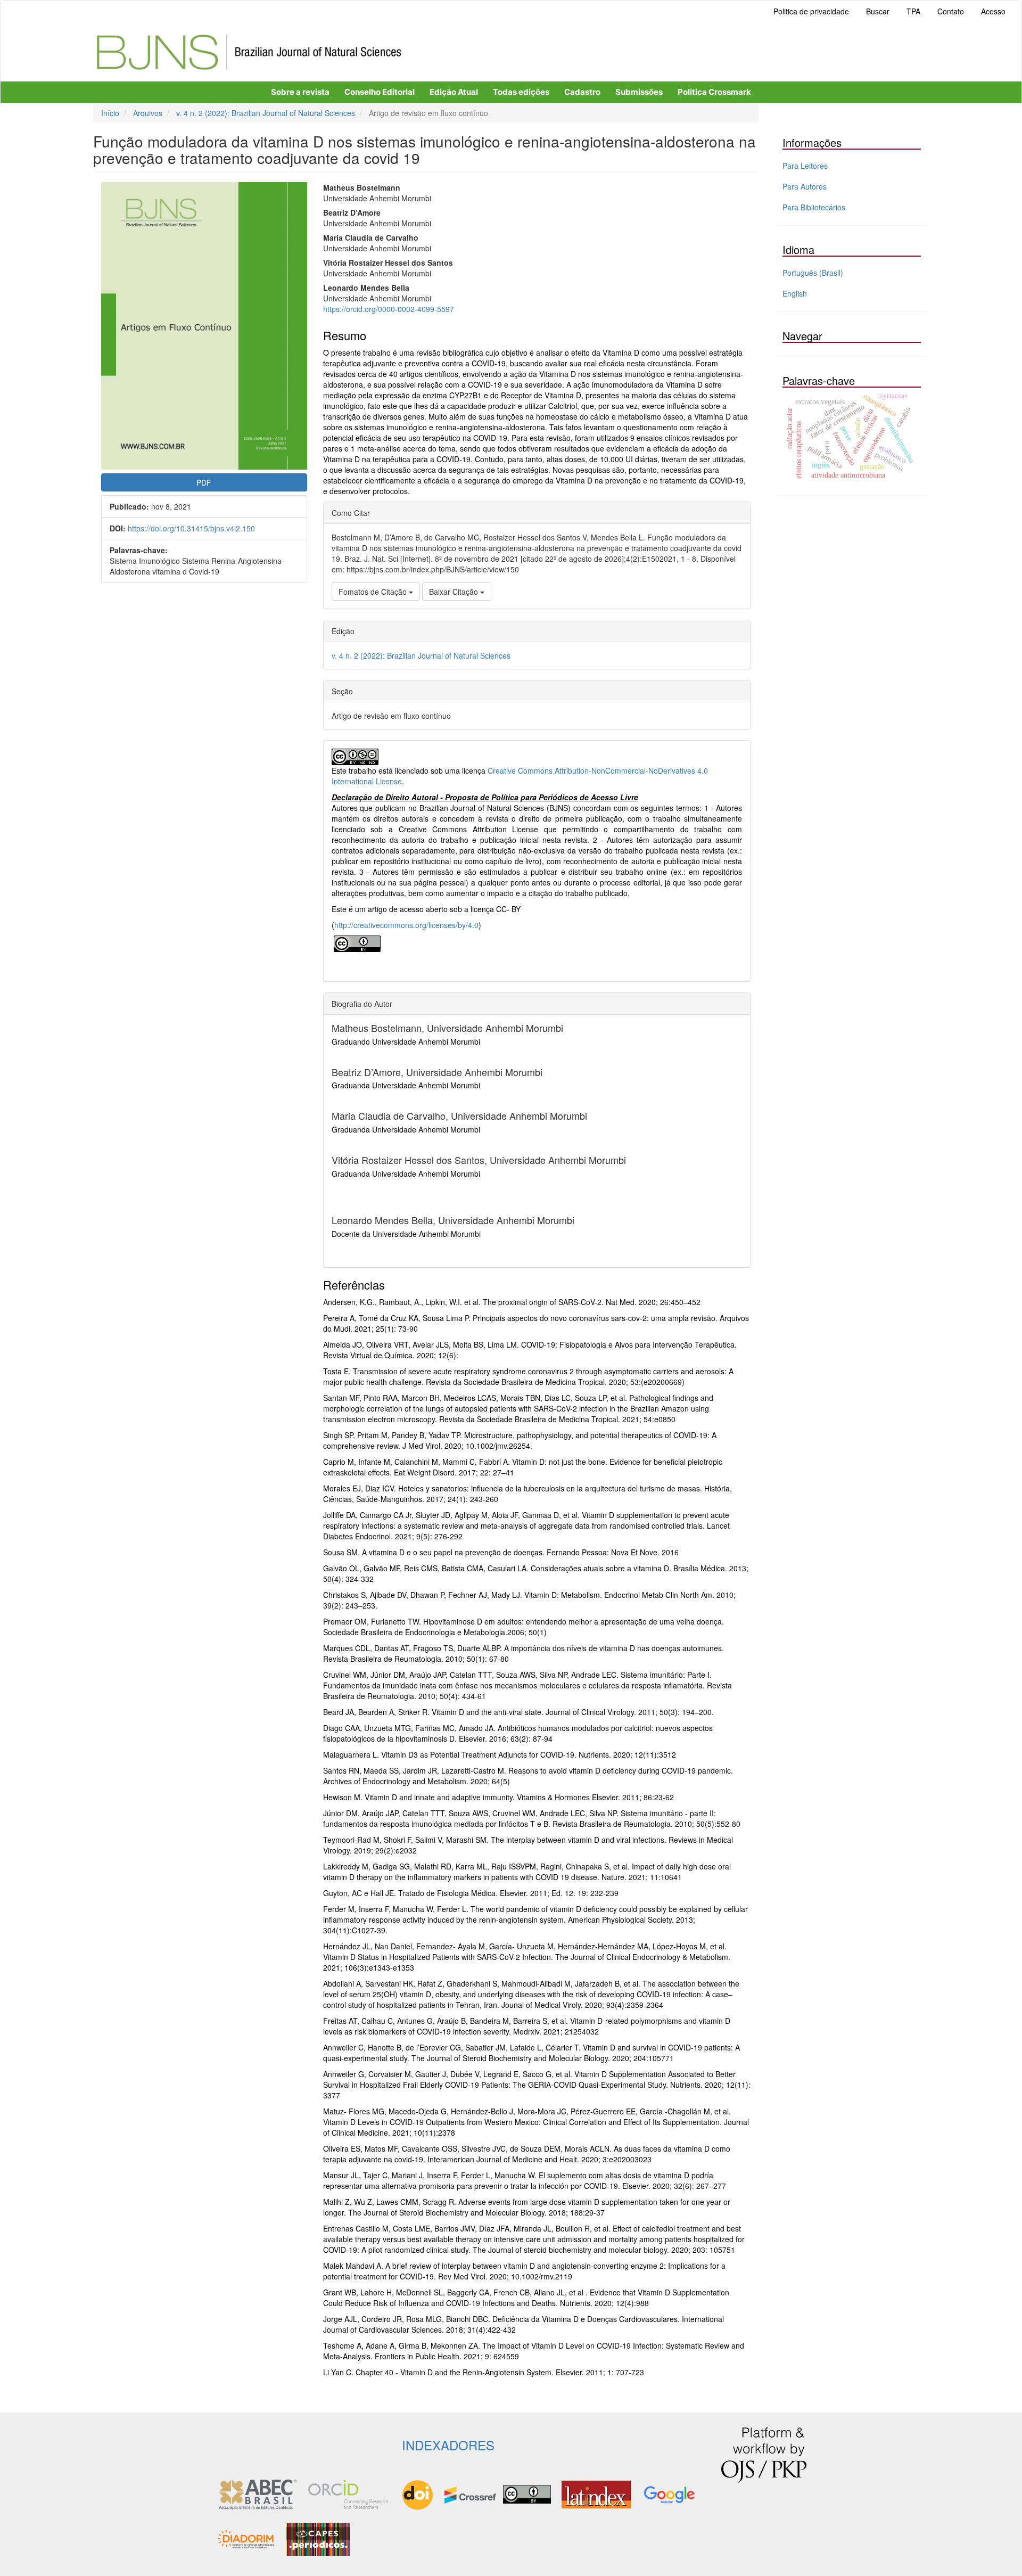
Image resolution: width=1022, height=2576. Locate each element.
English (795, 293)
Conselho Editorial (380, 92)
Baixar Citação (455, 592)
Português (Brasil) (813, 273)
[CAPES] (318, 2538)
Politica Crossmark (714, 92)
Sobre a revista (300, 92)
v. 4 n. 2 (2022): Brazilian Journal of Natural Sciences (266, 113)
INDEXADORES (448, 2445)
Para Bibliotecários (814, 207)
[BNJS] (248, 2538)
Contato (951, 11)
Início (110, 113)
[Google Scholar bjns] (669, 2493)
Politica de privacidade (811, 11)
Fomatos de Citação (374, 592)
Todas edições (521, 92)
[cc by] (527, 2493)
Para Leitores (805, 166)
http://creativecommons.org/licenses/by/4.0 (406, 925)
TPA (913, 11)
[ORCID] (348, 2493)
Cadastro (582, 92)
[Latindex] (596, 2493)
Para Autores (805, 186)
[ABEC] (258, 2493)
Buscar (878, 11)
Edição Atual (454, 92)
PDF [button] (204, 482)
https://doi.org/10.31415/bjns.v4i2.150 (191, 528)
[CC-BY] (357, 942)
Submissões (639, 92)
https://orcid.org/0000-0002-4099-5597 (389, 309)
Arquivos (148, 113)
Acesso (993, 11)
